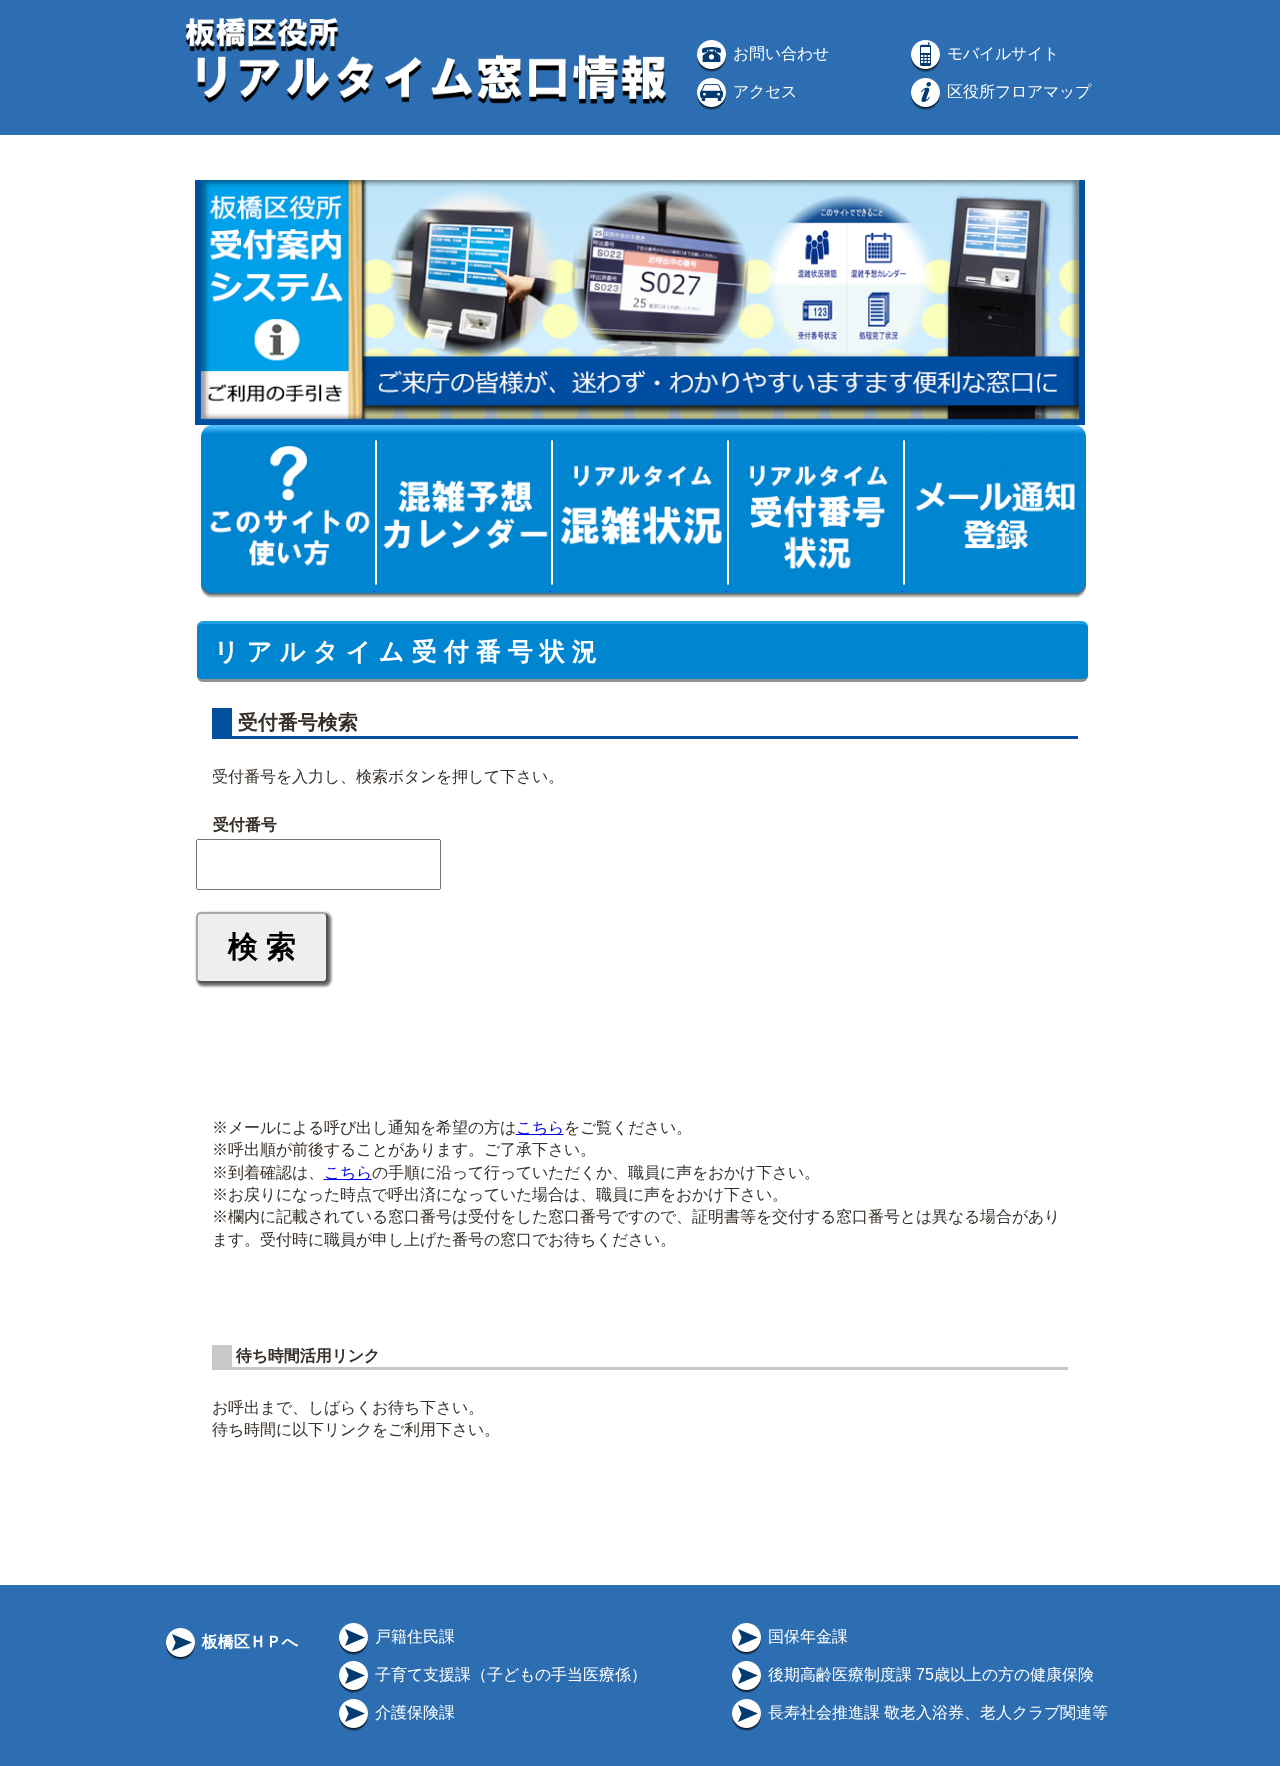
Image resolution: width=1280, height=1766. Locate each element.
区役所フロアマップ (1017, 91)
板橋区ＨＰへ (248, 1641)
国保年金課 (806, 1636)
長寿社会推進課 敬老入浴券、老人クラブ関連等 (936, 1712)
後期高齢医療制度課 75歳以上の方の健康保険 (929, 1674)
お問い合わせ (779, 53)
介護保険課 (413, 1712)
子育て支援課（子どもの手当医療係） (509, 1674)
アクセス (763, 91)
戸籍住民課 (413, 1636)
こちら (540, 1127)
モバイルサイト (1001, 53)
